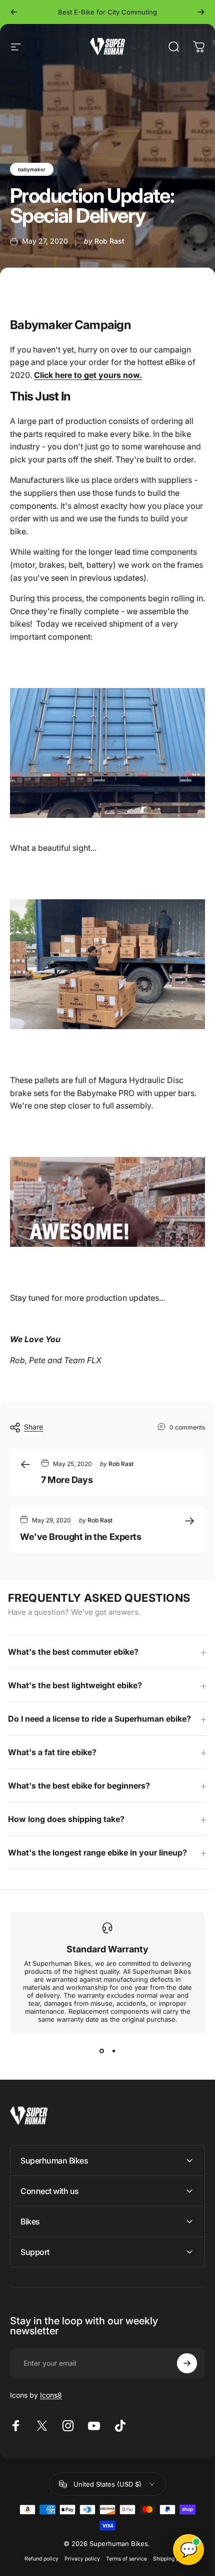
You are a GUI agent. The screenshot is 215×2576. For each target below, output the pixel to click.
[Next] (201, 12)
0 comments (187, 1427)
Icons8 (51, 2395)
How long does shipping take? (66, 1819)
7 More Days (67, 1480)
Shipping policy (172, 2559)
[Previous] (14, 12)
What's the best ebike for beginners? (79, 1786)
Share (33, 1427)
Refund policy (41, 2559)
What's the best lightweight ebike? (75, 1685)
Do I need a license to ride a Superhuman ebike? (99, 1719)
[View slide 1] (101, 2051)
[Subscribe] (187, 2363)
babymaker (32, 169)
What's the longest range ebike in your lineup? (97, 1852)
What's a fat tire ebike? (52, 1752)
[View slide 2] (113, 2051)
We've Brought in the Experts (80, 1537)
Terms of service (126, 2559)
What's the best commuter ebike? (73, 1652)
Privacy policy (82, 2559)
